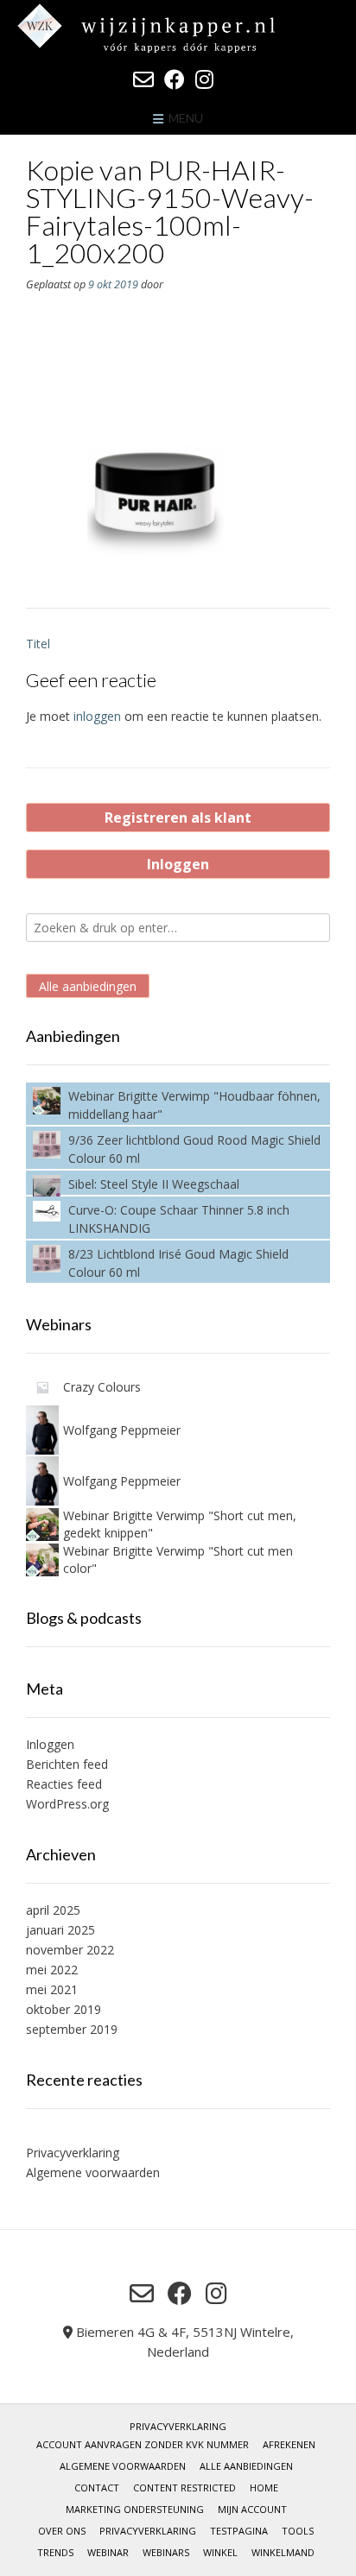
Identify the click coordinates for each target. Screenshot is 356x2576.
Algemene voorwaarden (93, 2172)
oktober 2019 (64, 2009)
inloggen (97, 716)
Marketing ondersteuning (135, 2509)
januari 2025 (60, 1930)
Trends (55, 2552)
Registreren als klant (178, 818)
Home (264, 2488)
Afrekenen (289, 2444)
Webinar (108, 2552)
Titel (38, 644)
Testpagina (239, 2531)
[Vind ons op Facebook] (175, 79)
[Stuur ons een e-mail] (143, 79)
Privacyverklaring (73, 2153)
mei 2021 (52, 1989)
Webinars (166, 2552)
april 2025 (53, 1910)
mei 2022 (52, 1970)
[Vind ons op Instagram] (204, 79)
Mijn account (252, 2509)
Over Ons (62, 2531)
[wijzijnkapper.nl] (178, 28)
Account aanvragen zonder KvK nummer (143, 2444)
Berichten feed (67, 1764)
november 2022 (70, 1950)
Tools (298, 2531)
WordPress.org (67, 1804)
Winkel (220, 2552)
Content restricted (184, 2488)
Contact (97, 2488)
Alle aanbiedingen (88, 985)
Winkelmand (283, 2552)
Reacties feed (64, 1784)
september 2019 (72, 2029)
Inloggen (178, 864)
